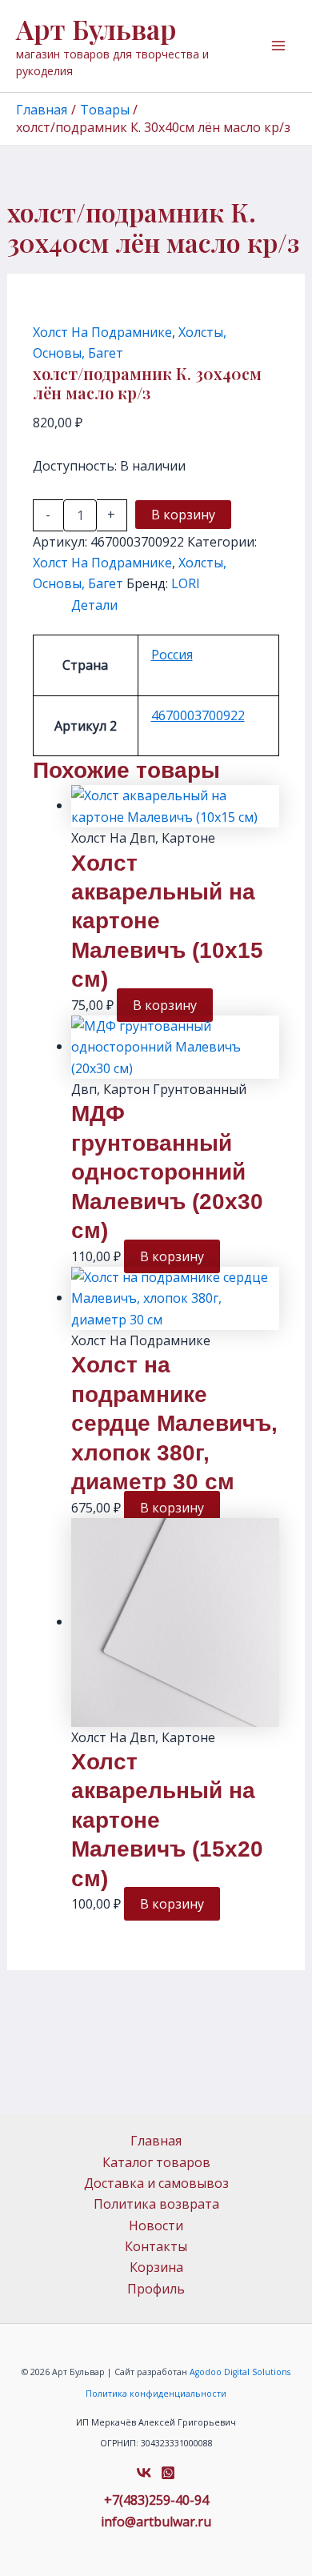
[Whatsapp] (168, 2473)
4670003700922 (198, 715)
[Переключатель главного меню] (278, 46)
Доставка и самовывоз (156, 2183)
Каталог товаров (156, 2162)
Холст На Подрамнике (102, 332)
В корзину (183, 515)
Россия (172, 655)
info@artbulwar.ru (156, 2522)
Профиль (156, 2289)
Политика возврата (156, 2204)
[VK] (144, 2473)
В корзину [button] (165, 1005)
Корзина (156, 2267)
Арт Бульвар (96, 29)
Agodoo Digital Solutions (240, 2372)
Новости (156, 2225)
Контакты (156, 2246)
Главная (156, 2141)
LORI (186, 583)
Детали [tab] (94, 605)
